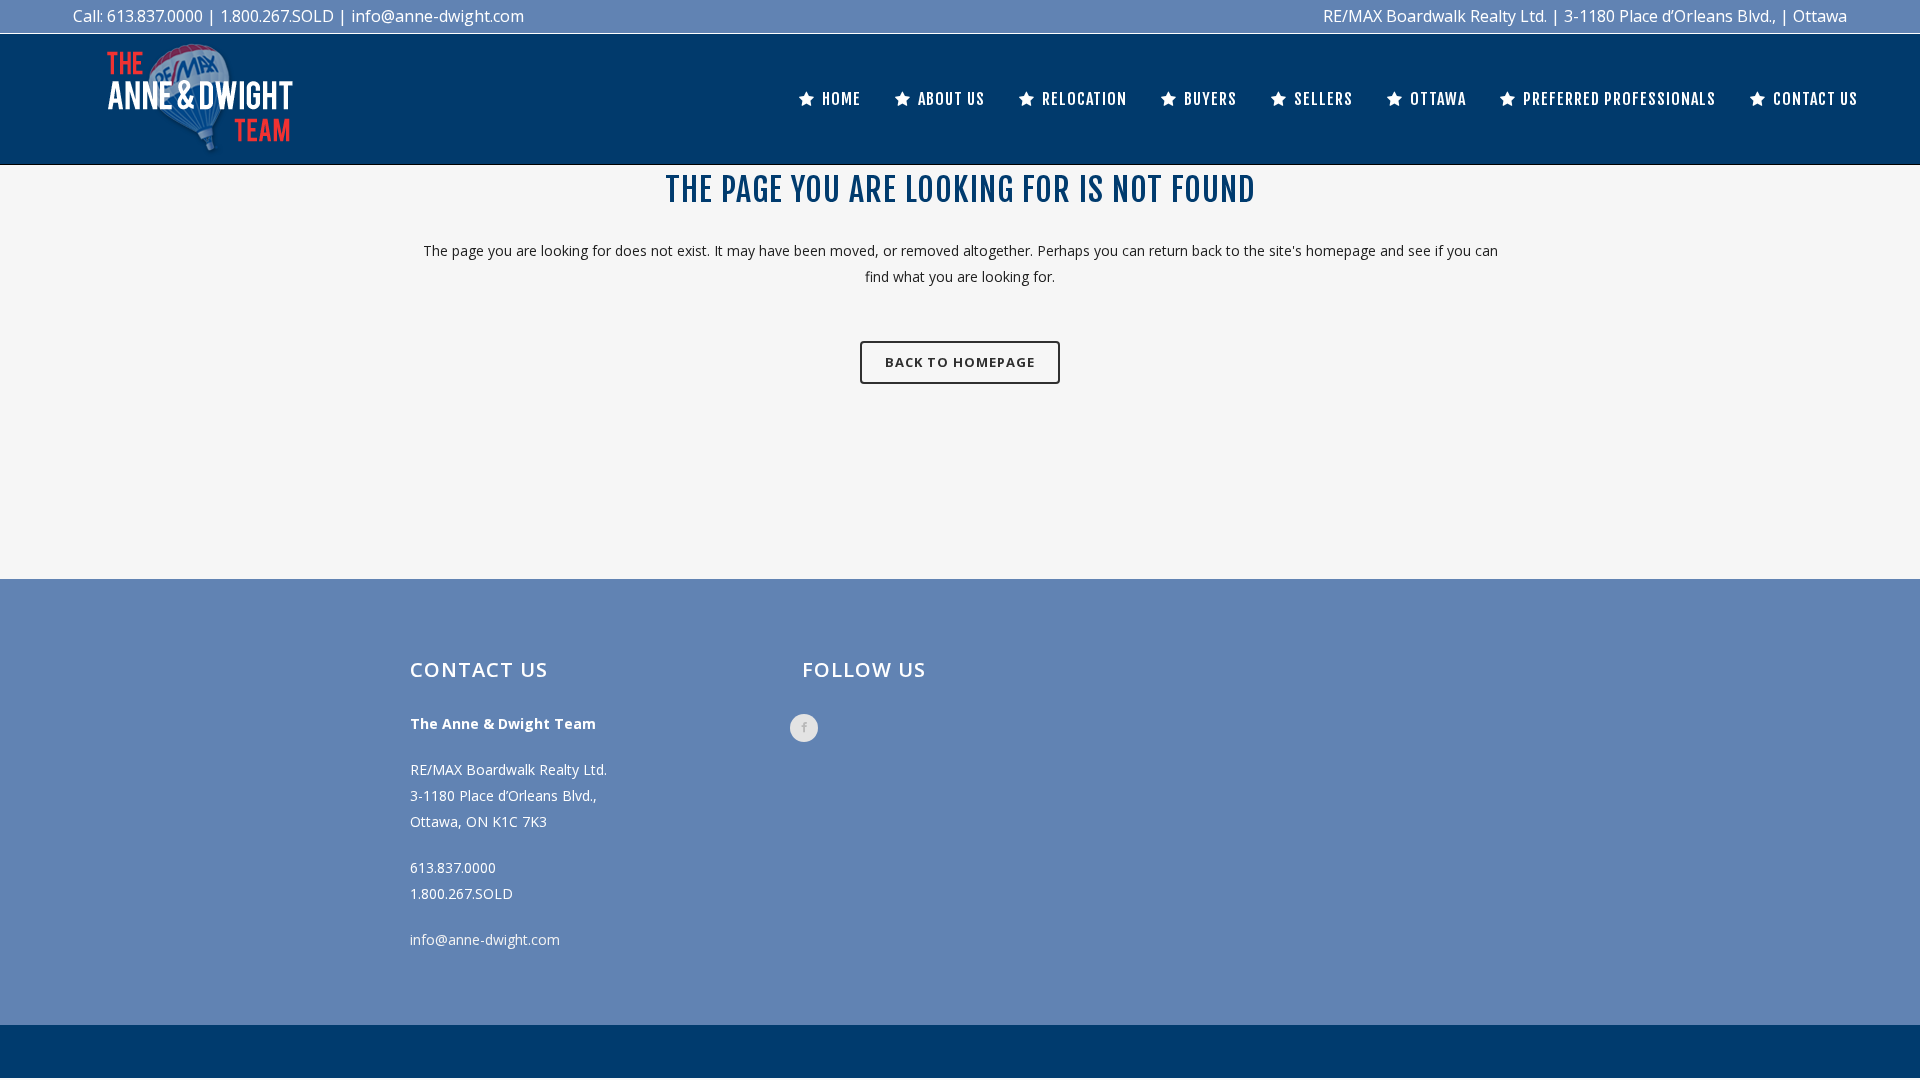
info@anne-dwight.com (485, 939)
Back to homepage (960, 362)
